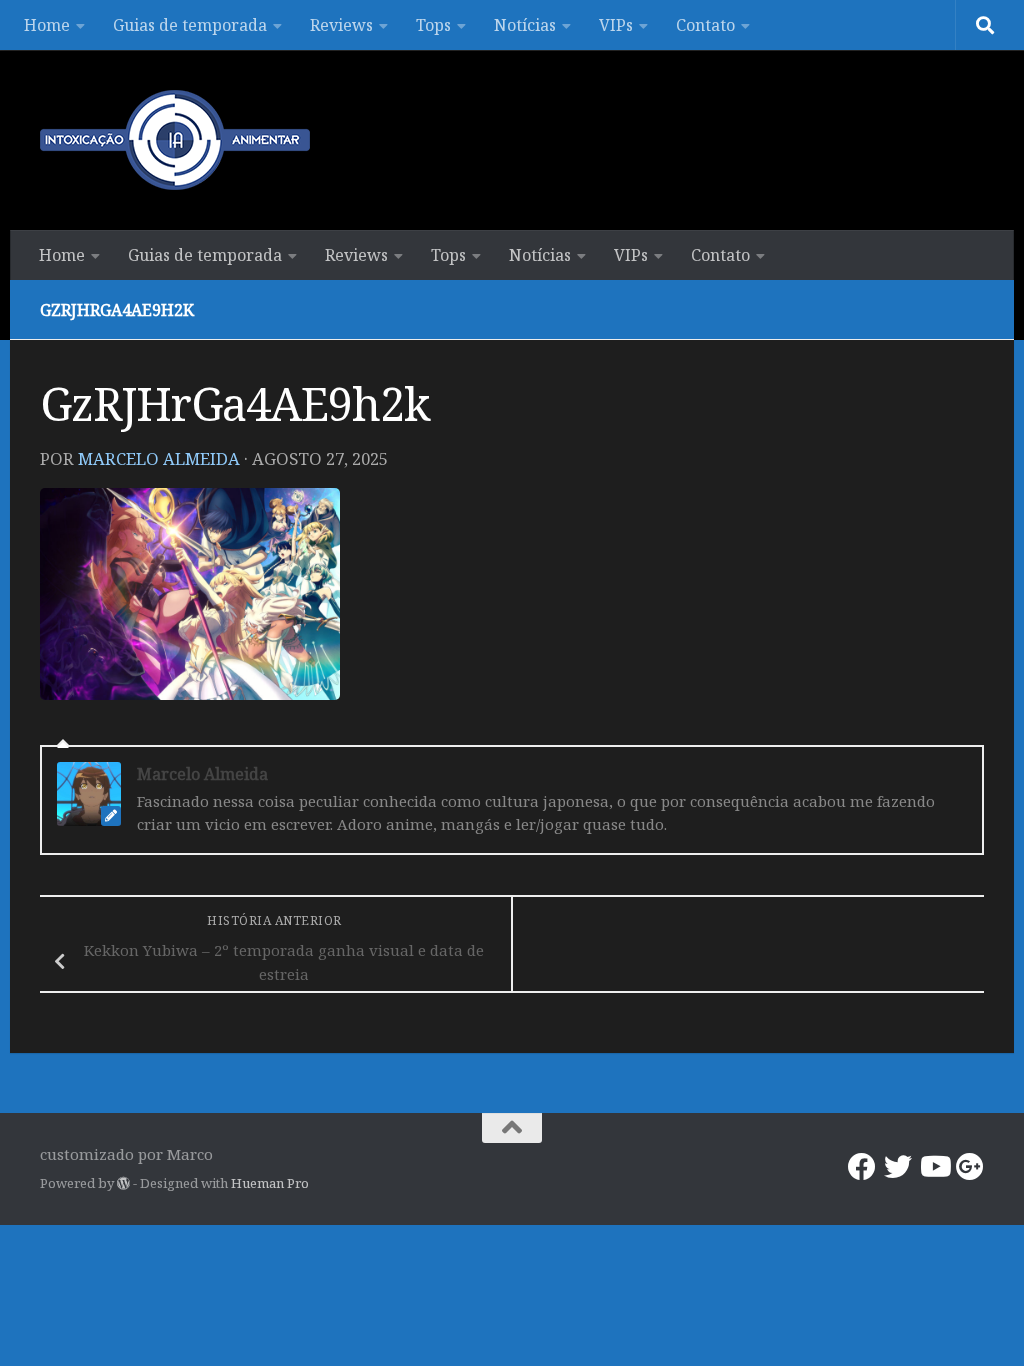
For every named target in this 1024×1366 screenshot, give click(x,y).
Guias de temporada (190, 25)
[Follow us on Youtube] (934, 1167)
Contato (705, 25)
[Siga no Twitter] (898, 1167)
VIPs (616, 25)
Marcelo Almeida (159, 458)
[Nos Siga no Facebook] (862, 1167)
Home (47, 25)
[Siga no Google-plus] (970, 1167)
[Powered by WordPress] (123, 1183)
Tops (433, 25)
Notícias (525, 25)
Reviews (341, 25)
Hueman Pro (270, 1183)
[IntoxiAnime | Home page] (175, 140)
